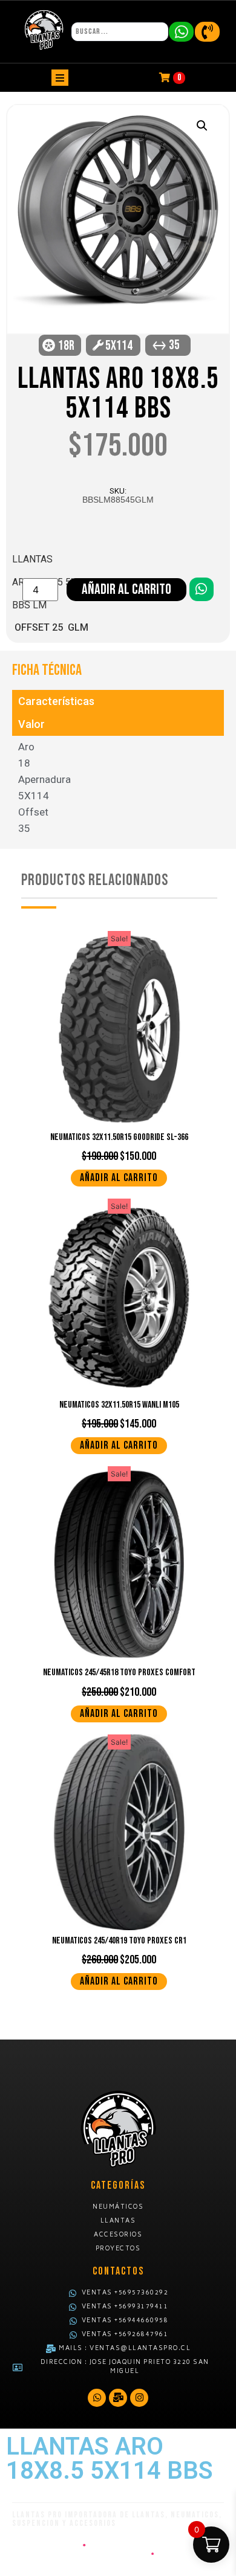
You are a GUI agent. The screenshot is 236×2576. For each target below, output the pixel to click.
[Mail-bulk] (118, 2398)
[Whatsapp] (97, 2398)
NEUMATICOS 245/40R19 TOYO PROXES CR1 (119, 1941)
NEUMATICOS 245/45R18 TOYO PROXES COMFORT (119, 1673)
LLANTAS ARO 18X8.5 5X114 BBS (118, 394)
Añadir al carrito (126, 589)
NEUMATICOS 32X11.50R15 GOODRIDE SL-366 (119, 1137)
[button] (202, 126)
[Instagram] (139, 2398)
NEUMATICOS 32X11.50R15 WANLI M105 (119, 1405)
